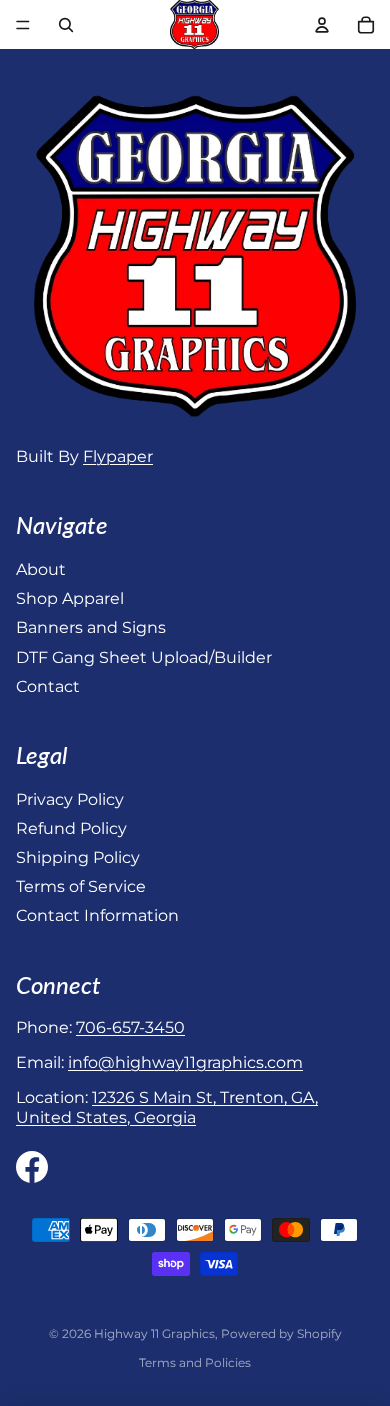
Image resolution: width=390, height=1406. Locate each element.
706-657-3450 (130, 1027)
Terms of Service (81, 886)
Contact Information (97, 915)
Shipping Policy (78, 857)
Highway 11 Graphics (154, 1333)
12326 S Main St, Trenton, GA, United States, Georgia (167, 1107)
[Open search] (66, 25)
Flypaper (118, 456)
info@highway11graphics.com (185, 1062)
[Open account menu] (322, 25)
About (41, 569)
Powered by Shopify (281, 1333)
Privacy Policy (70, 799)
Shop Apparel (70, 598)
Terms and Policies (195, 1362)
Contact (48, 686)
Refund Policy (71, 828)
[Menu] (23, 25)
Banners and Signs (91, 627)
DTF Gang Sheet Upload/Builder (144, 657)
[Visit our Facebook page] (32, 1167)
